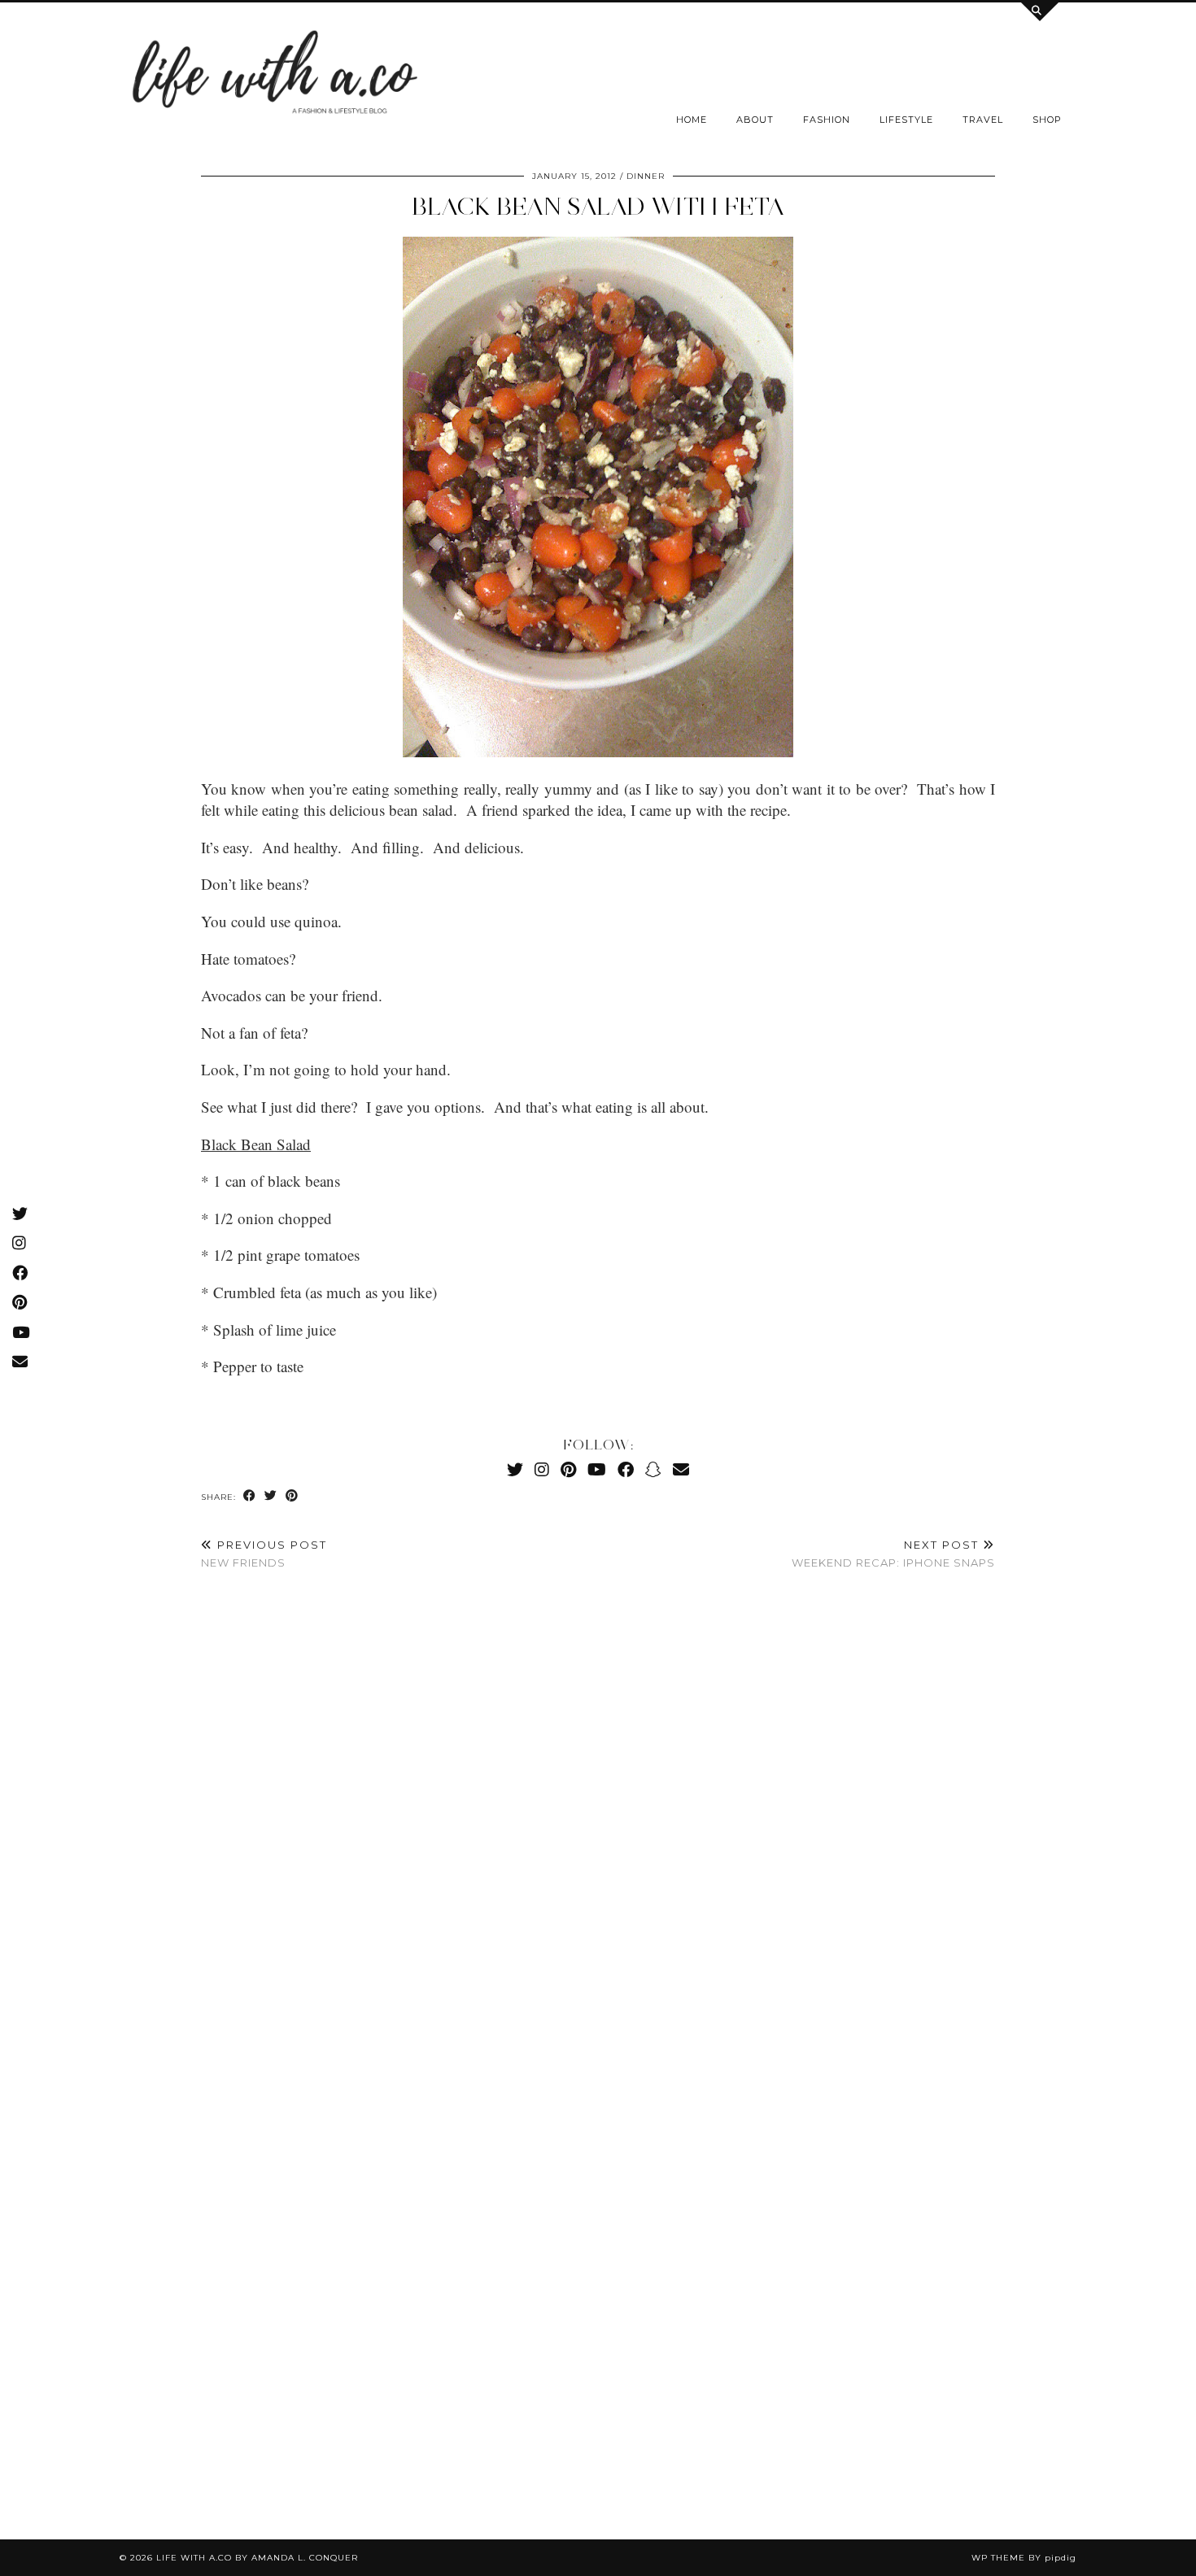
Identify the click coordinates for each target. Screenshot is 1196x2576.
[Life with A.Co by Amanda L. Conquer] (273, 77)
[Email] (681, 1469)
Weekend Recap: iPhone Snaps (893, 1554)
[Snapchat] (653, 1469)
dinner (646, 176)
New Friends (264, 1554)
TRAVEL (983, 120)
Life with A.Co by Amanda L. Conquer (257, 2558)
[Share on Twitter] (271, 1496)
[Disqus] (598, 1824)
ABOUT (755, 120)
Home (692, 120)
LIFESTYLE (906, 120)
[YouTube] (597, 1469)
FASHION (827, 120)
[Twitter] (515, 1469)
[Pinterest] (568, 1469)
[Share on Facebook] (250, 1496)
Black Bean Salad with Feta (598, 206)
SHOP (1047, 120)
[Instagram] (542, 1469)
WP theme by (1024, 2558)
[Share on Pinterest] (292, 1496)
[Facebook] (626, 1469)
